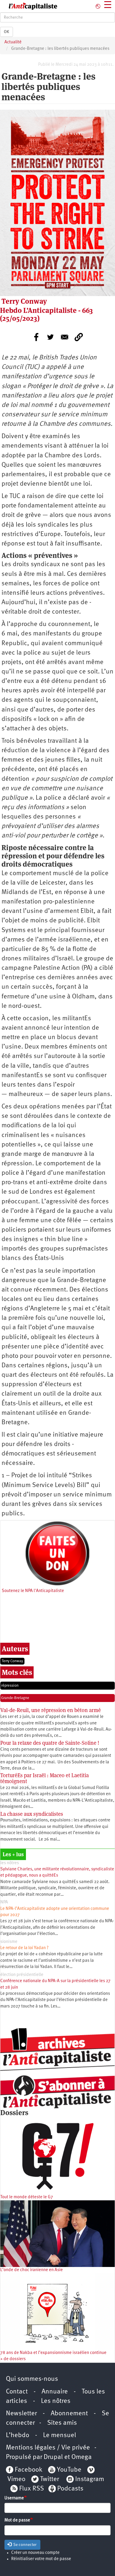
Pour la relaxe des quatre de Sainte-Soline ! (50, 1743)
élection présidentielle (22, 1975)
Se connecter (24, 2545)
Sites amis (62, 2423)
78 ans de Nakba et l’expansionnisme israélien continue (53, 2353)
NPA (4, 1902)
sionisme (9, 1942)
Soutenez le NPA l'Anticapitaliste (33, 1591)
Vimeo (16, 2479)
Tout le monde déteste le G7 (27, 2197)
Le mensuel (60, 2435)
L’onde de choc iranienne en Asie (32, 2270)
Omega (82, 2457)
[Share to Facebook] (36, 337)
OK (6, 32)
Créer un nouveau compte (35, 2553)
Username (14, 2498)
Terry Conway (12, 1661)
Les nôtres (56, 2401)
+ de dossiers (13, 2359)
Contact (17, 2392)
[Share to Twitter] (50, 337)
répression (10, 1686)
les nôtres (10, 1863)
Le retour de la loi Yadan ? (24, 1948)
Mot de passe (17, 2520)
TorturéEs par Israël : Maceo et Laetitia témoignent (45, 1778)
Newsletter (21, 2414)
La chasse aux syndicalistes (32, 1814)
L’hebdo (18, 2435)
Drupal (53, 2457)
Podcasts (70, 2489)
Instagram (90, 2479)
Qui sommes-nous (32, 2379)
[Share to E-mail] (65, 337)
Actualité (13, 42)
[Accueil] (29, 6)
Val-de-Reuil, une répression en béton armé (51, 1710)
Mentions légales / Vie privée (48, 2448)
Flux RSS (32, 2489)
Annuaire (55, 2392)
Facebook (28, 2470)
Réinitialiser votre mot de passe (41, 2559)
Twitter (50, 2479)
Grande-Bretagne (15, 1698)
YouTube (68, 2470)
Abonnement (69, 2414)
